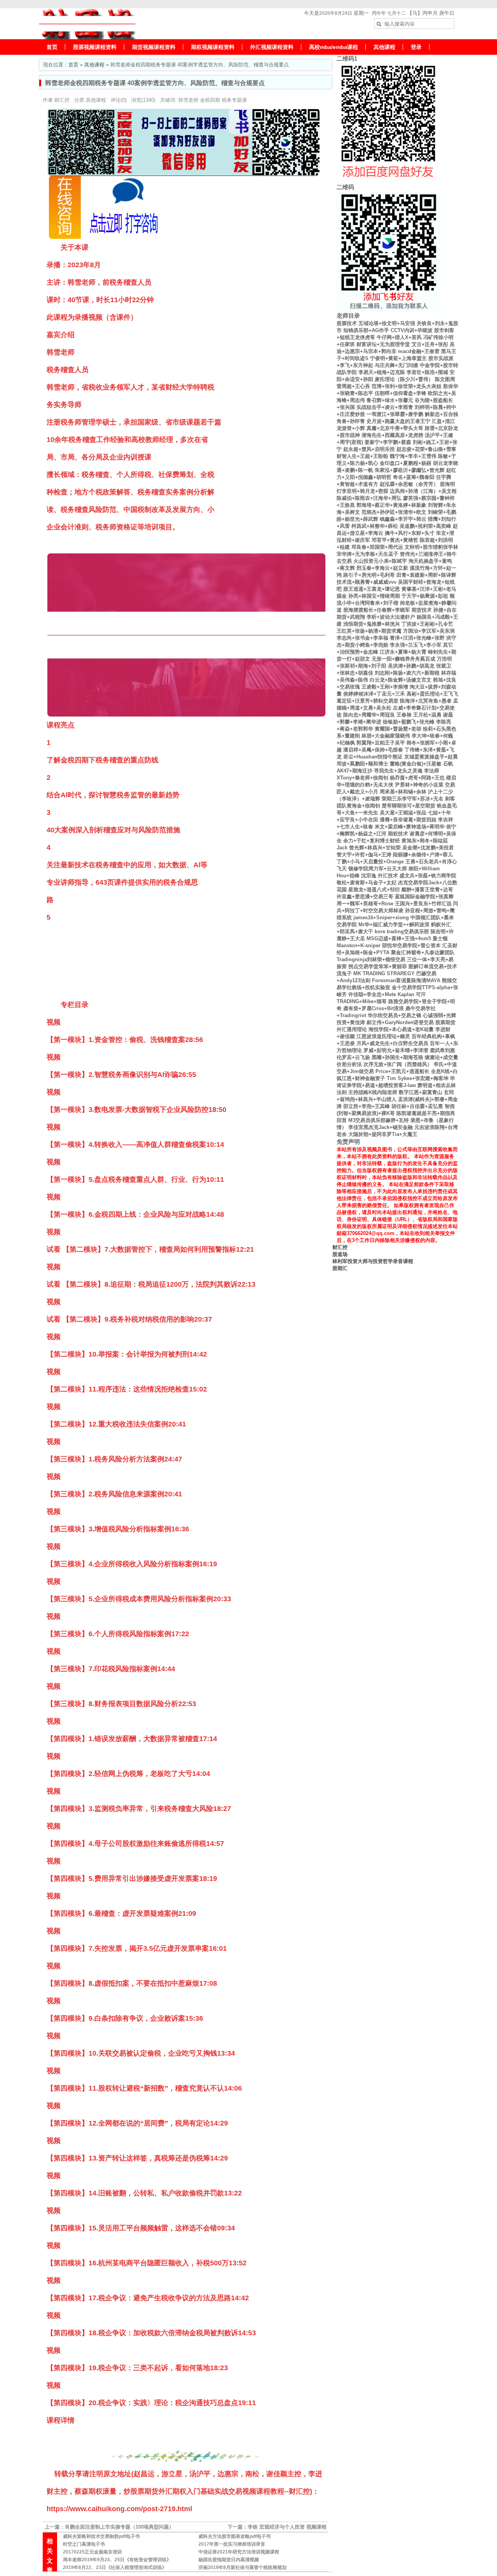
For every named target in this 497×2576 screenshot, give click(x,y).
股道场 (340, 1254)
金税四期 (210, 100)
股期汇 (340, 1268)
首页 (52, 47)
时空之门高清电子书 (84, 2544)
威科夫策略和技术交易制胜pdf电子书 (101, 2536)
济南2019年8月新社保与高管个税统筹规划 (242, 2567)
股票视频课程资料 (95, 47)
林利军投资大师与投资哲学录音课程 (373, 1261)
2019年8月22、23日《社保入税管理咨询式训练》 (115, 2567)
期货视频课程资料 (154, 47)
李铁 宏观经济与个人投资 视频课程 (287, 2527)
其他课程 (384, 47)
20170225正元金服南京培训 (92, 2552)
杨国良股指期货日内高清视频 (229, 2560)
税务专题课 (234, 100)
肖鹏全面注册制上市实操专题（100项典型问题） (119, 2527)
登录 (416, 47)
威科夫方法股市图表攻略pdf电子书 (235, 2536)
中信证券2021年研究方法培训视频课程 (239, 2552)
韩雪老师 (188, 100)
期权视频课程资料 (213, 47)
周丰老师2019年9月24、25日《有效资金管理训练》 (117, 2560)
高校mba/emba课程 (334, 47)
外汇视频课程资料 (272, 47)
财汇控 (340, 1247)
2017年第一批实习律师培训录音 (232, 2544)
